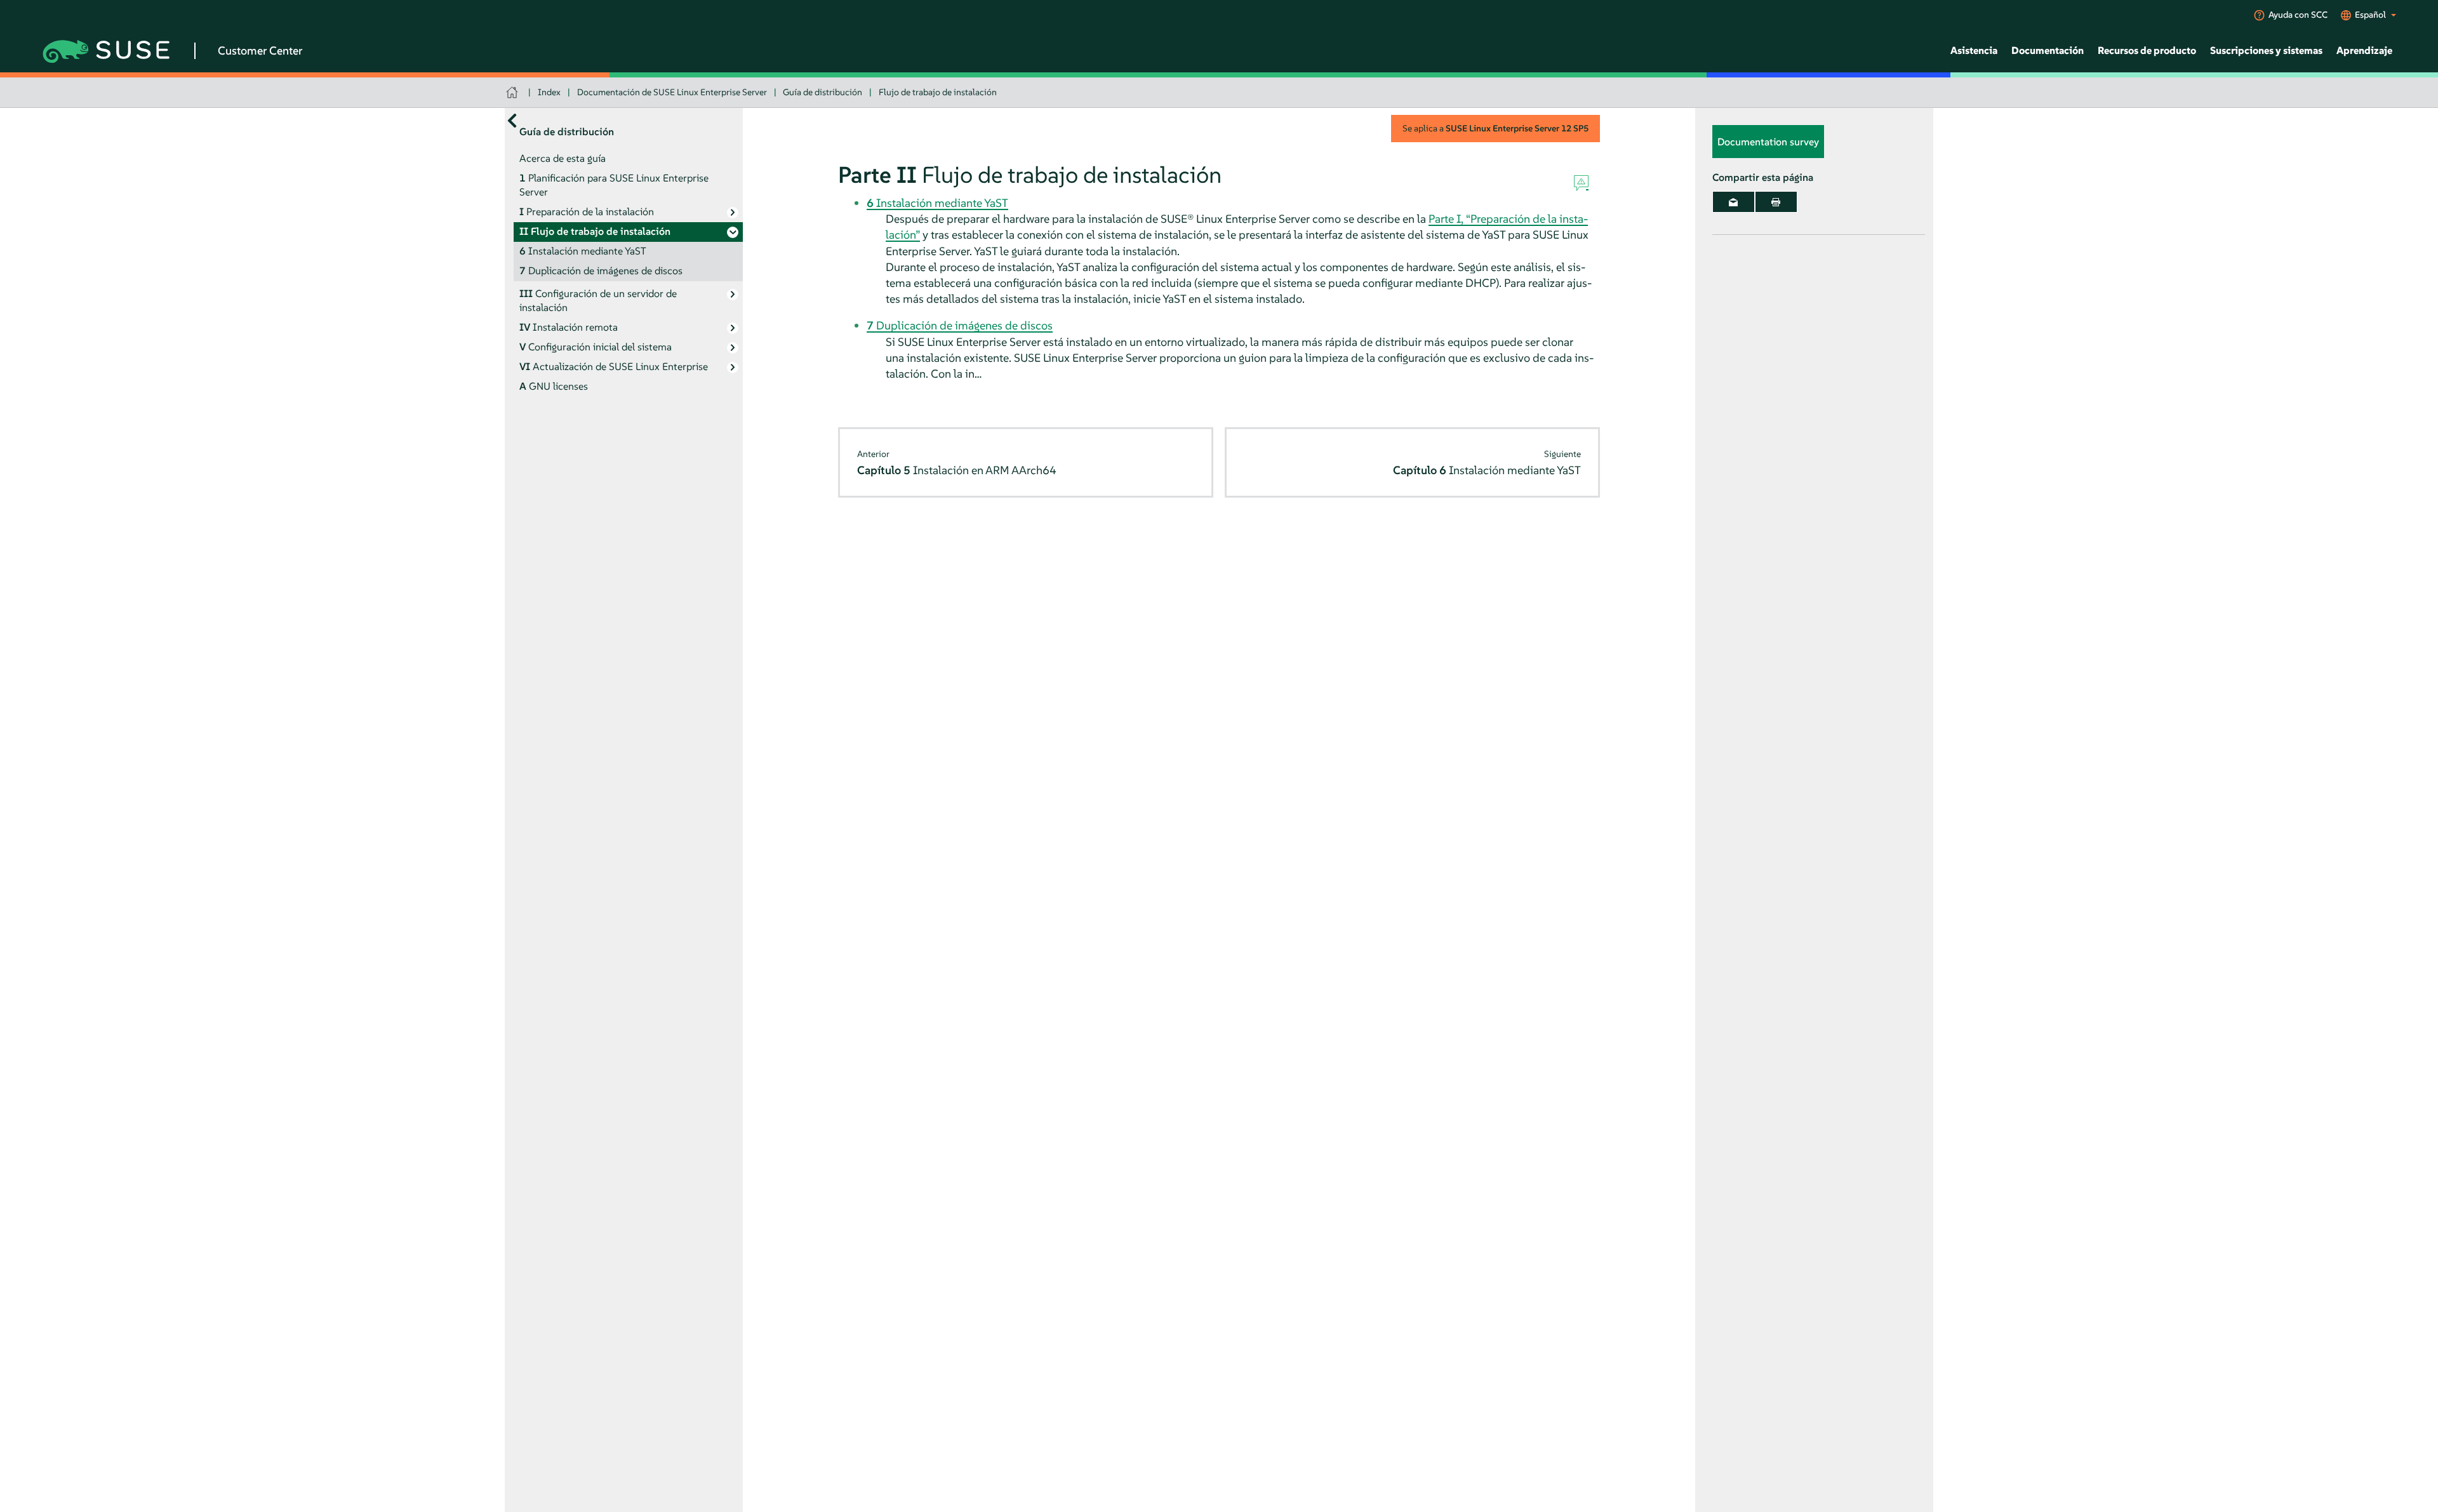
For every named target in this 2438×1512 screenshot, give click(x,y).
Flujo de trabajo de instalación (938, 92)
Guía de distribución (823, 92)
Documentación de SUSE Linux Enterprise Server (672, 92)
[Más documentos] (512, 120)
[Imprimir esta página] (1776, 202)
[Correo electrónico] (1734, 202)
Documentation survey (1768, 142)
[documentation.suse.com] (513, 92)
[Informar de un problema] (1581, 183)
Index (549, 92)
